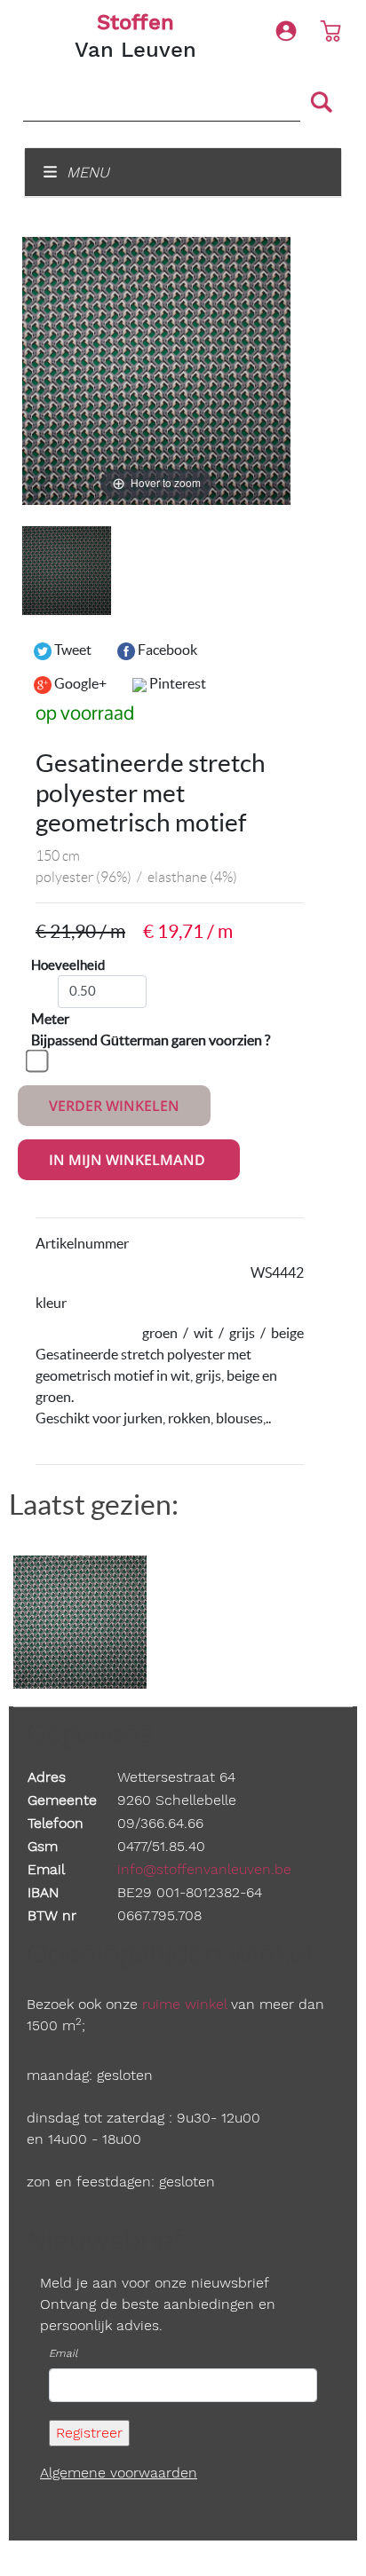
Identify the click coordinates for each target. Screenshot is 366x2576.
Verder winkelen (114, 1106)
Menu (86, 172)
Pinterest (176, 683)
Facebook (166, 650)
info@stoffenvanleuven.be (204, 1869)
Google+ (79, 683)
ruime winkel (184, 2004)
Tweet (72, 650)
